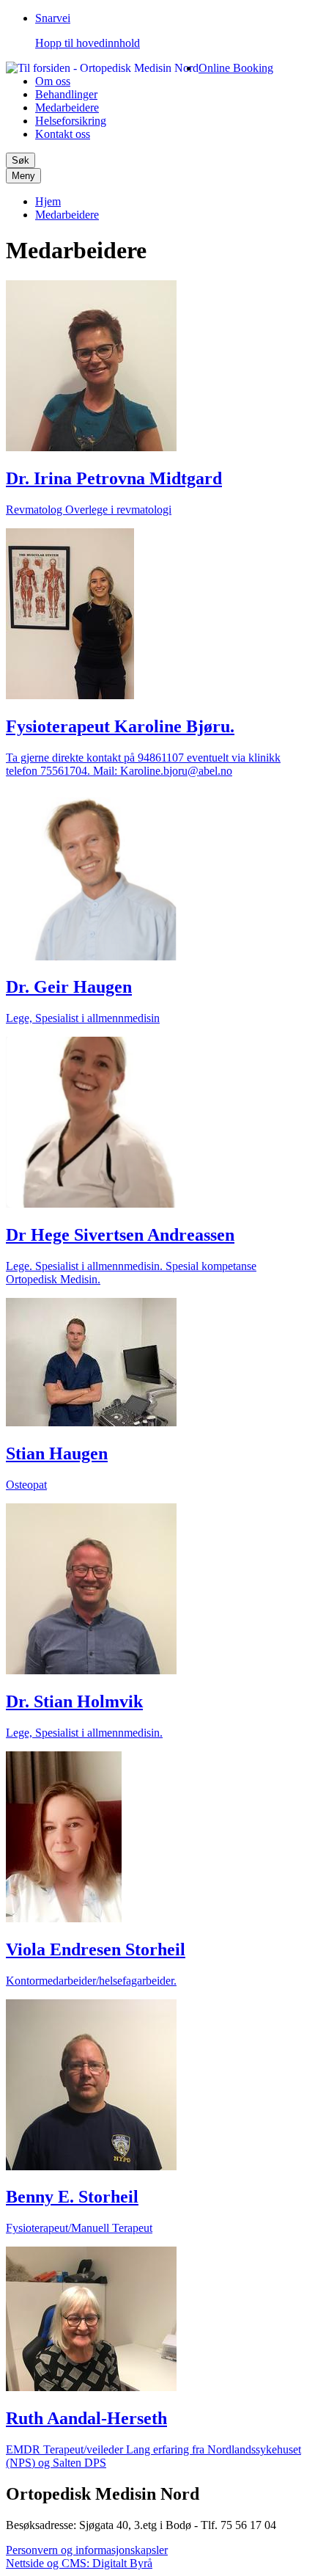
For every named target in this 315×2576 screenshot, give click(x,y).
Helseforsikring (71, 121)
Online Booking (236, 68)
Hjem (48, 201)
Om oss (53, 81)
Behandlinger (66, 94)
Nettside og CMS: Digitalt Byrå (79, 2563)
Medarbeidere (67, 107)
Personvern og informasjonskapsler (87, 2550)
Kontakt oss (63, 134)
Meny (23, 176)
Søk (21, 160)
